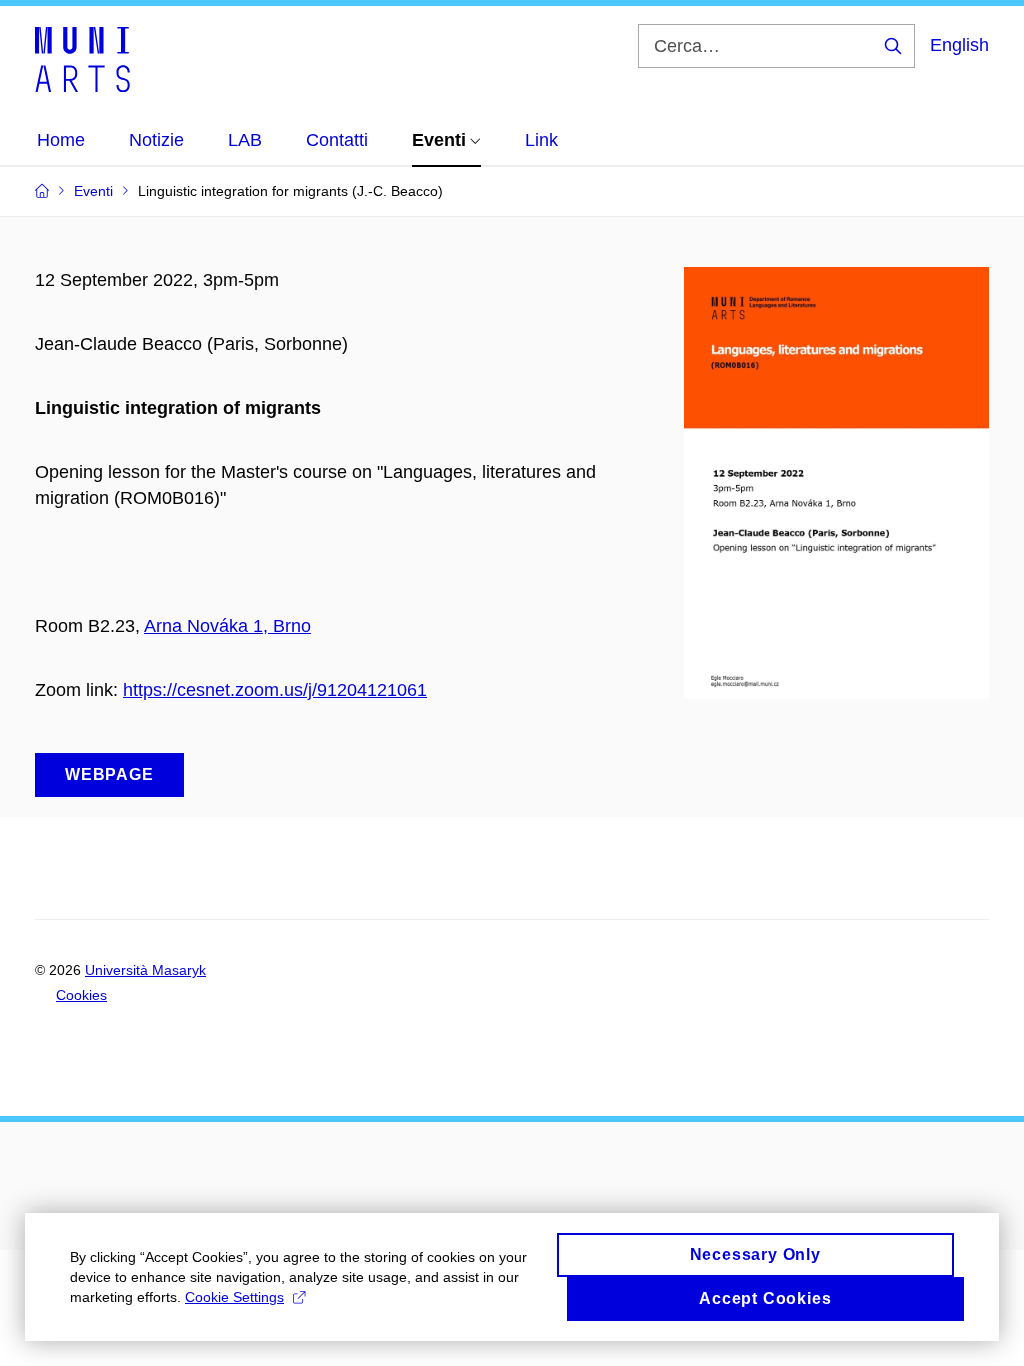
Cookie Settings (234, 1297)
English (959, 45)
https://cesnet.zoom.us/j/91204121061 (275, 690)
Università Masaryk (145, 970)
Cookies (81, 995)
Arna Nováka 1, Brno (227, 626)
